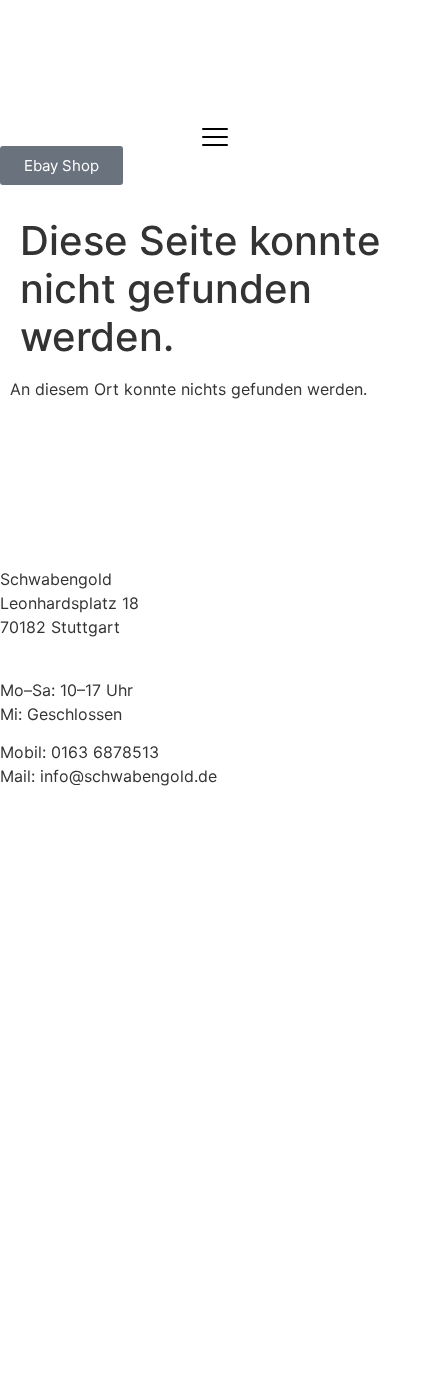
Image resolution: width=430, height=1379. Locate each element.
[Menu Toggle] (215, 137)
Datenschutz (47, 887)
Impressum (41, 911)
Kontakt (29, 839)
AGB (16, 863)
